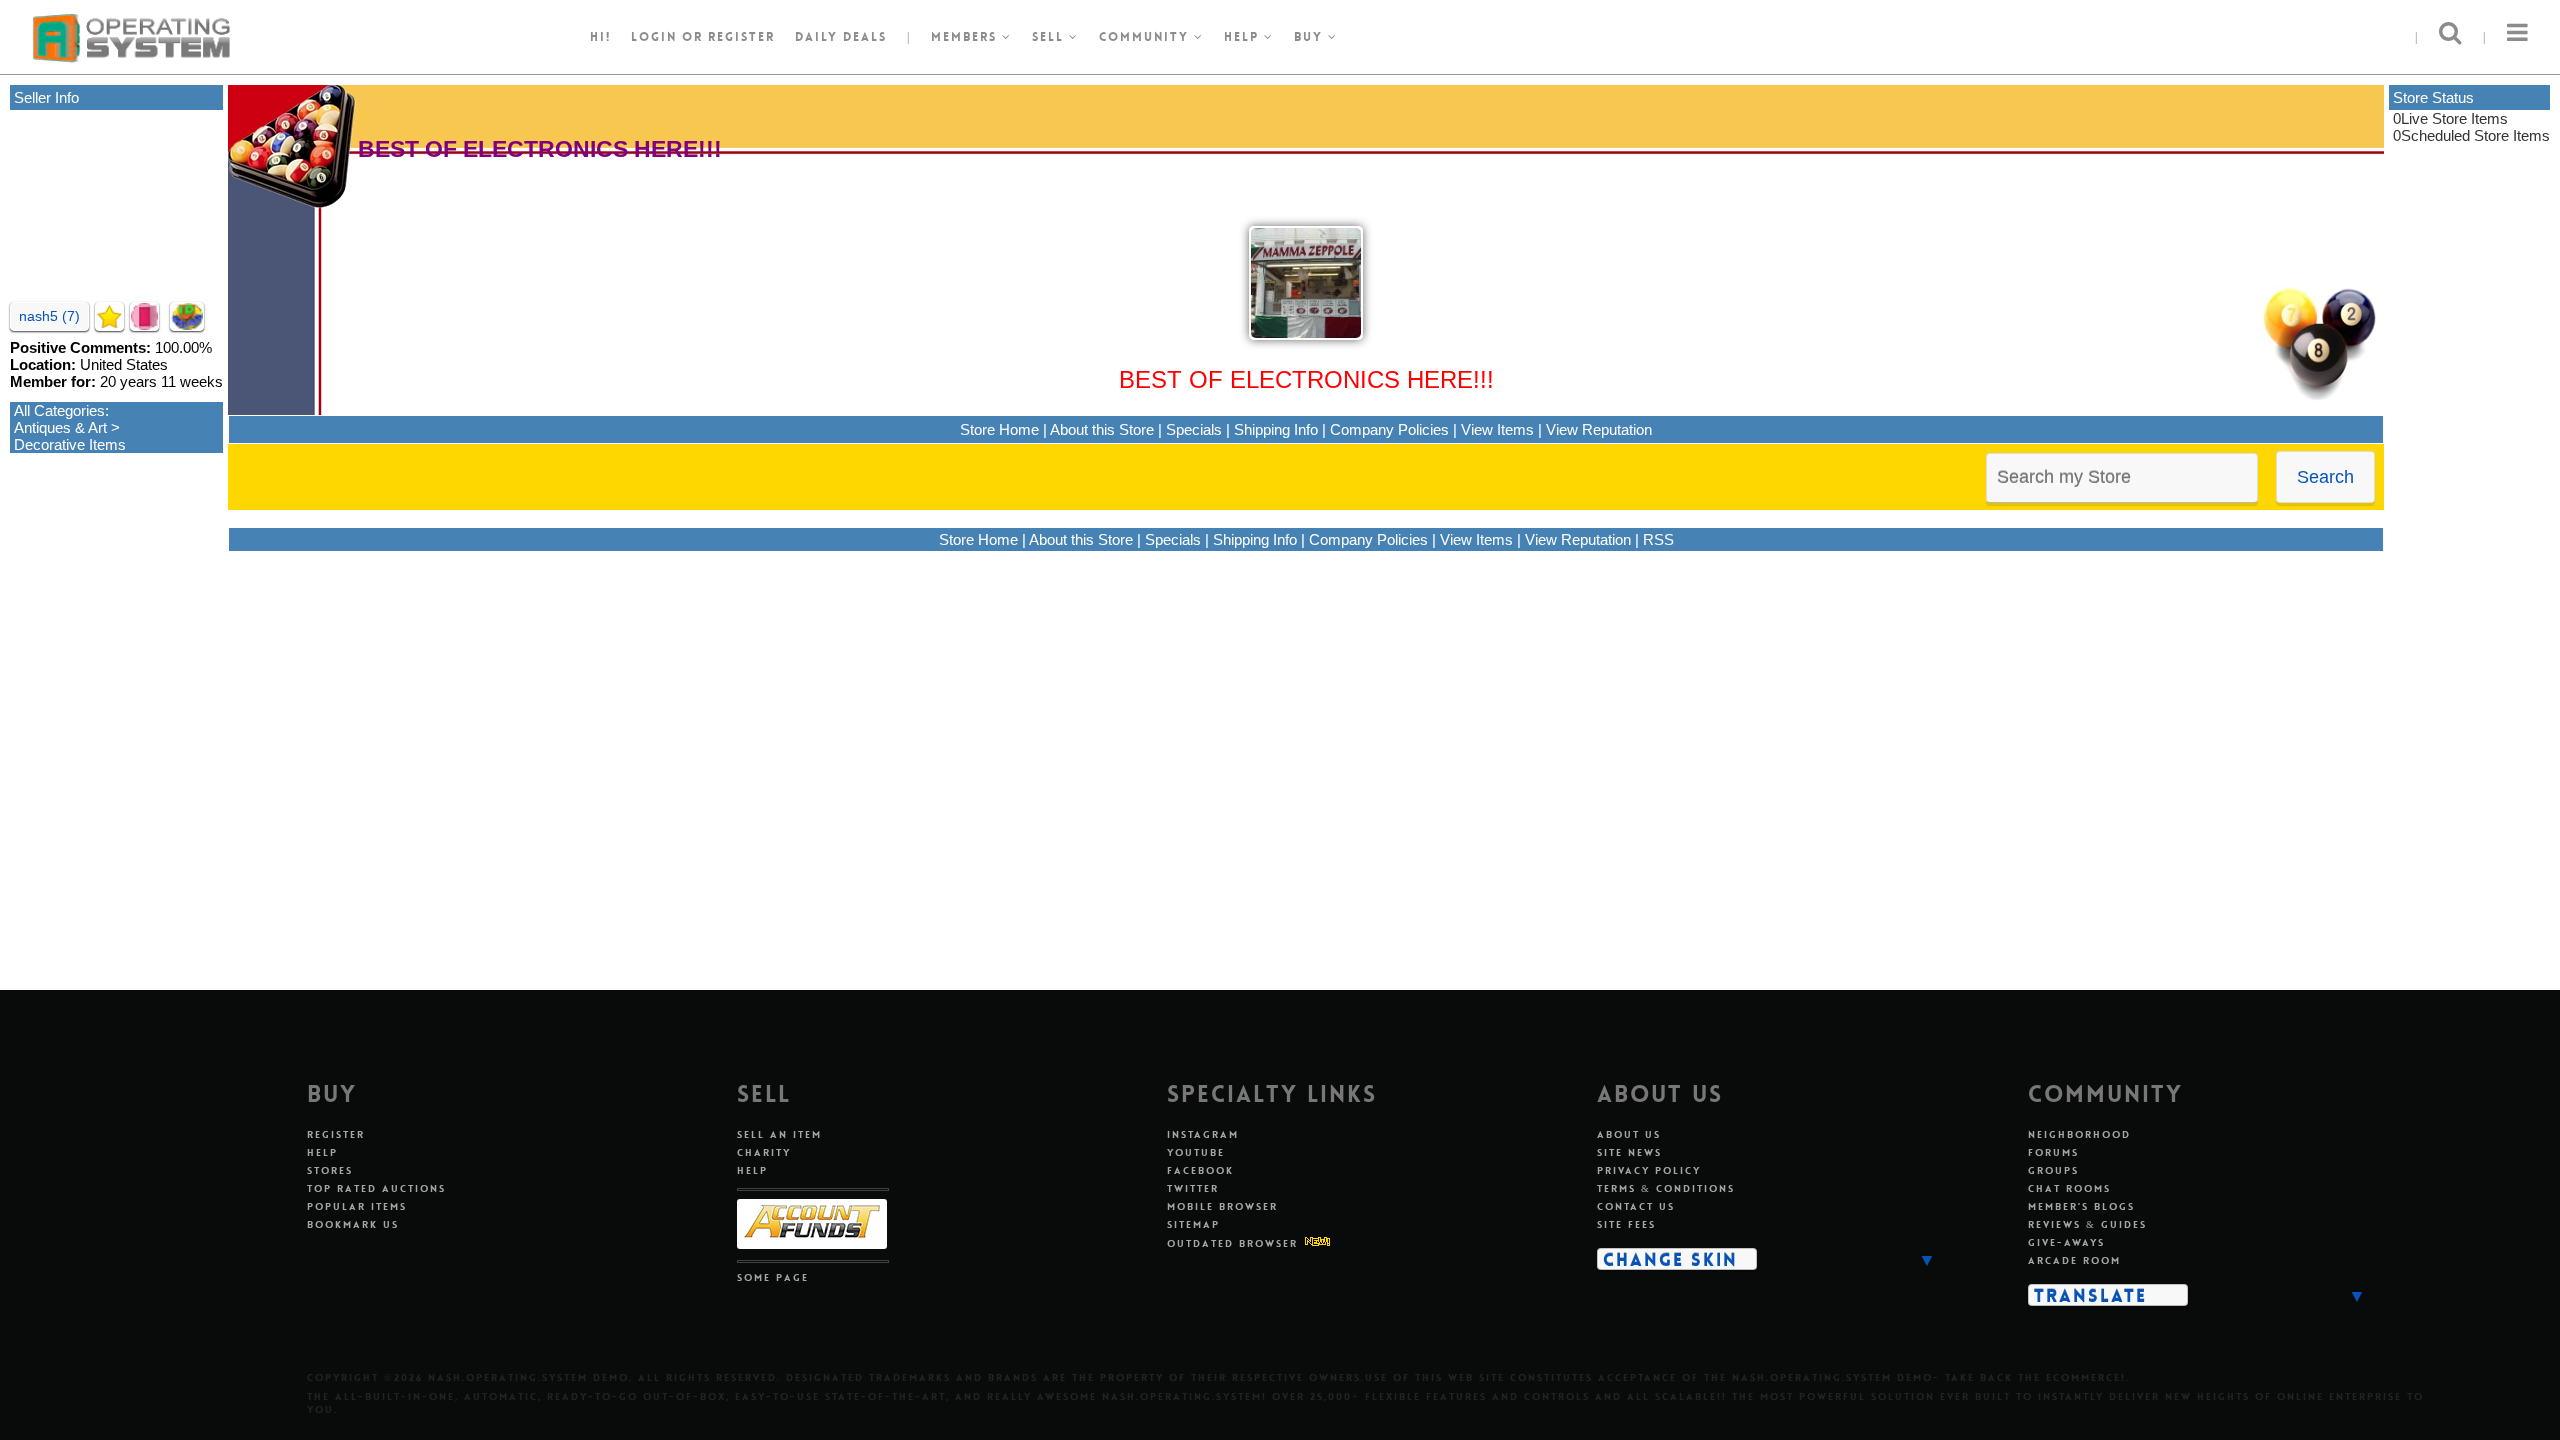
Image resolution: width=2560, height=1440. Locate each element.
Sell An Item (779, 1134)
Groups (2053, 1170)
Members (966, 37)
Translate (2090, 1295)
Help (1244, 37)
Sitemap (1193, 1224)
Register (336, 1134)
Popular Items (357, 1206)
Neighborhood (2079, 1134)
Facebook (1200, 1170)
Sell (1050, 37)
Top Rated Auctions (376, 1188)
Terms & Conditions (1666, 1188)
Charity (764, 1152)
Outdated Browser (1232, 1243)
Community (1146, 37)
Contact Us (1636, 1206)
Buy (1311, 37)
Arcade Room (2074, 1260)
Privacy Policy (1649, 1170)
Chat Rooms (2069, 1188)
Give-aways (2066, 1242)
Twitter (1193, 1188)
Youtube (1196, 1152)
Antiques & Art (60, 427)
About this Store (1102, 429)
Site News (1629, 1152)
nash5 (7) (49, 316)
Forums (2053, 1152)
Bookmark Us (353, 1224)
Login (654, 37)
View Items (1497, 429)
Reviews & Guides (2087, 1224)
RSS (1658, 539)
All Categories (59, 410)
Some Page (773, 1277)
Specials (1194, 429)
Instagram (1203, 1134)
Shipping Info (1276, 429)
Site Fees (1626, 1224)
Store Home (999, 429)
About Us (1629, 1134)
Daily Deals (841, 37)
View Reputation (1599, 429)
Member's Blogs (2081, 1206)
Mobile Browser (1222, 1206)
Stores (330, 1170)
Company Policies (1389, 429)
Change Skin (1670, 1259)
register (741, 37)
